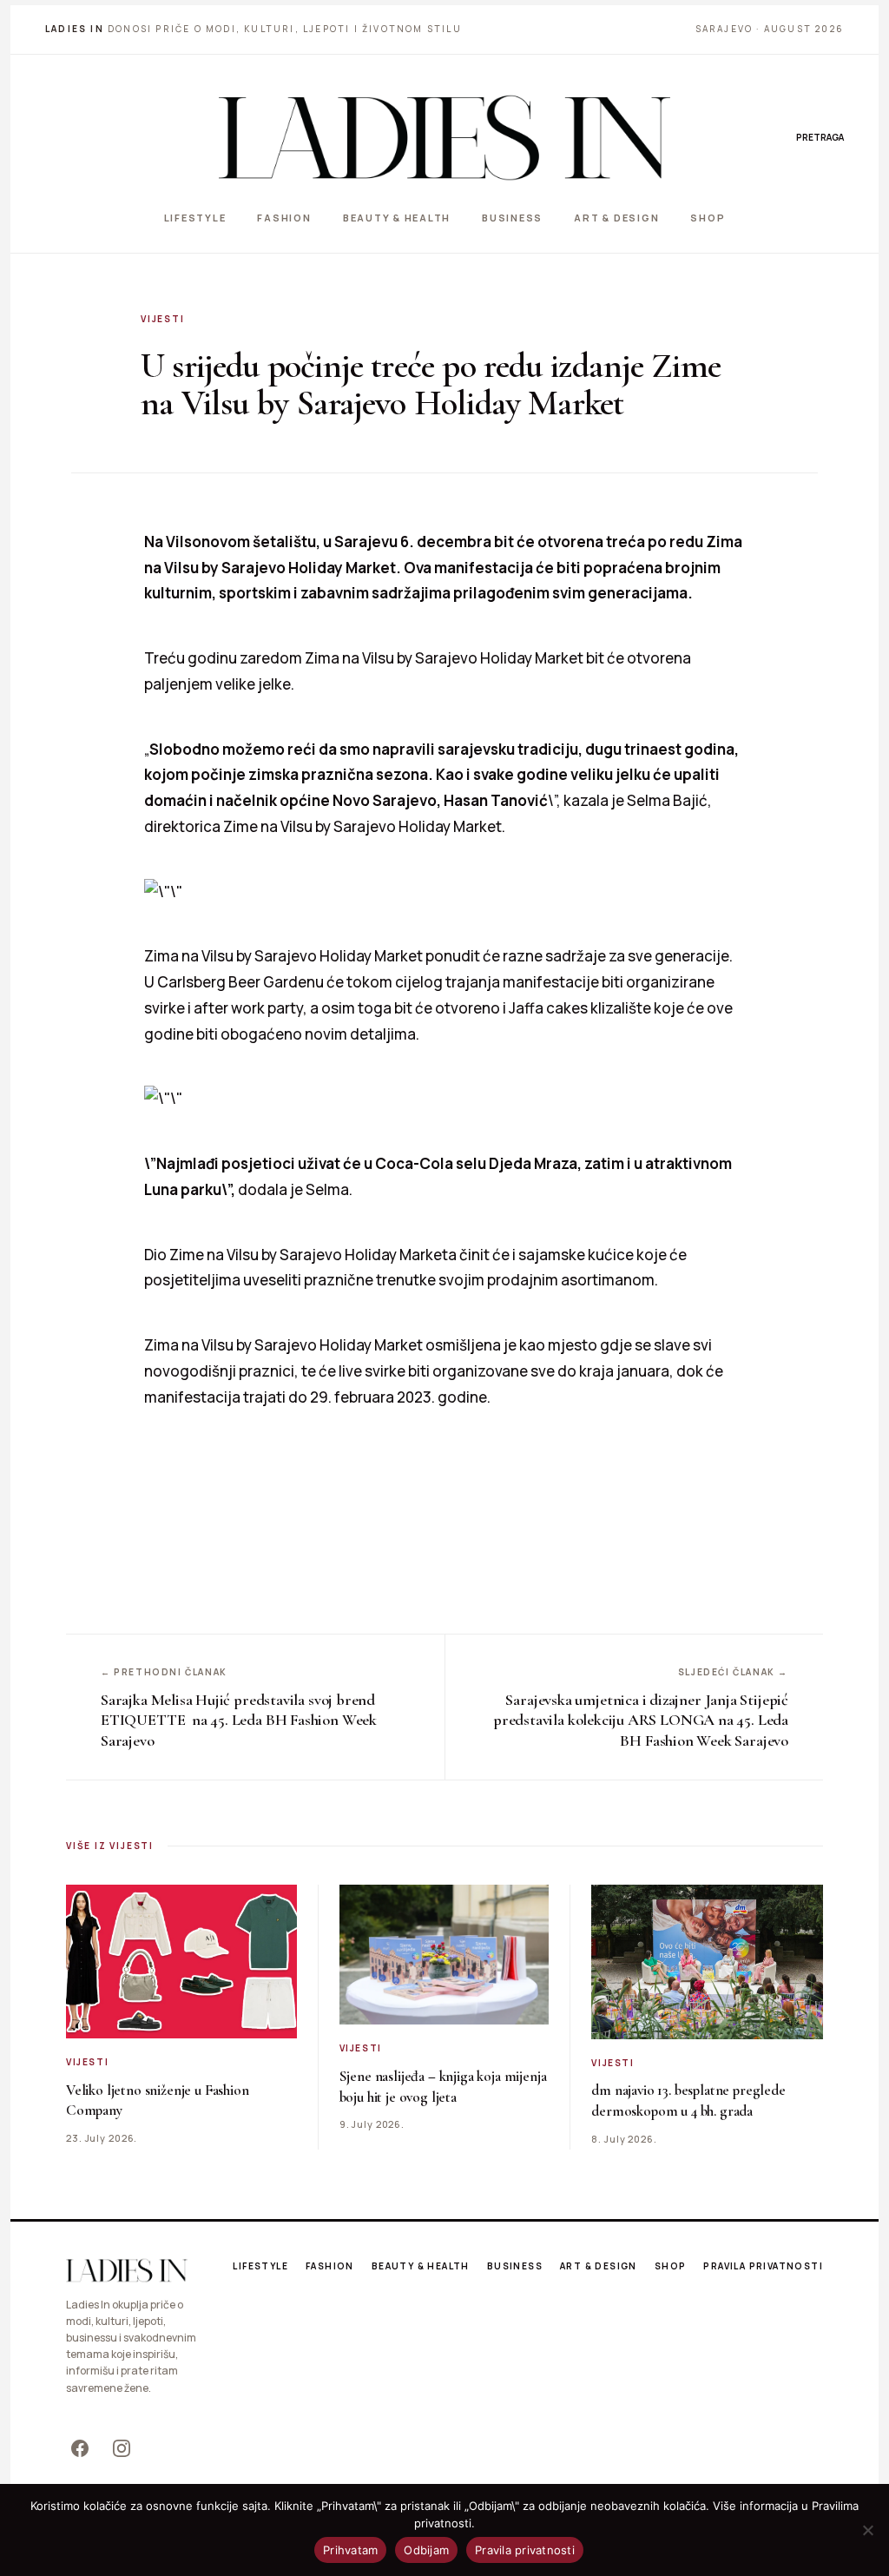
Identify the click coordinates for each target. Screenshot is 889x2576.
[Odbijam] (867, 2530)
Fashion (284, 218)
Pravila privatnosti (763, 2266)
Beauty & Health (397, 218)
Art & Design (616, 218)
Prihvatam (350, 2550)
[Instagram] (122, 2448)
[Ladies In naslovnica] (444, 137)
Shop (708, 218)
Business (512, 218)
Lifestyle (195, 218)
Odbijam (426, 2550)
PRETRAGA (820, 137)
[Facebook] (80, 2448)
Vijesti (163, 319)
